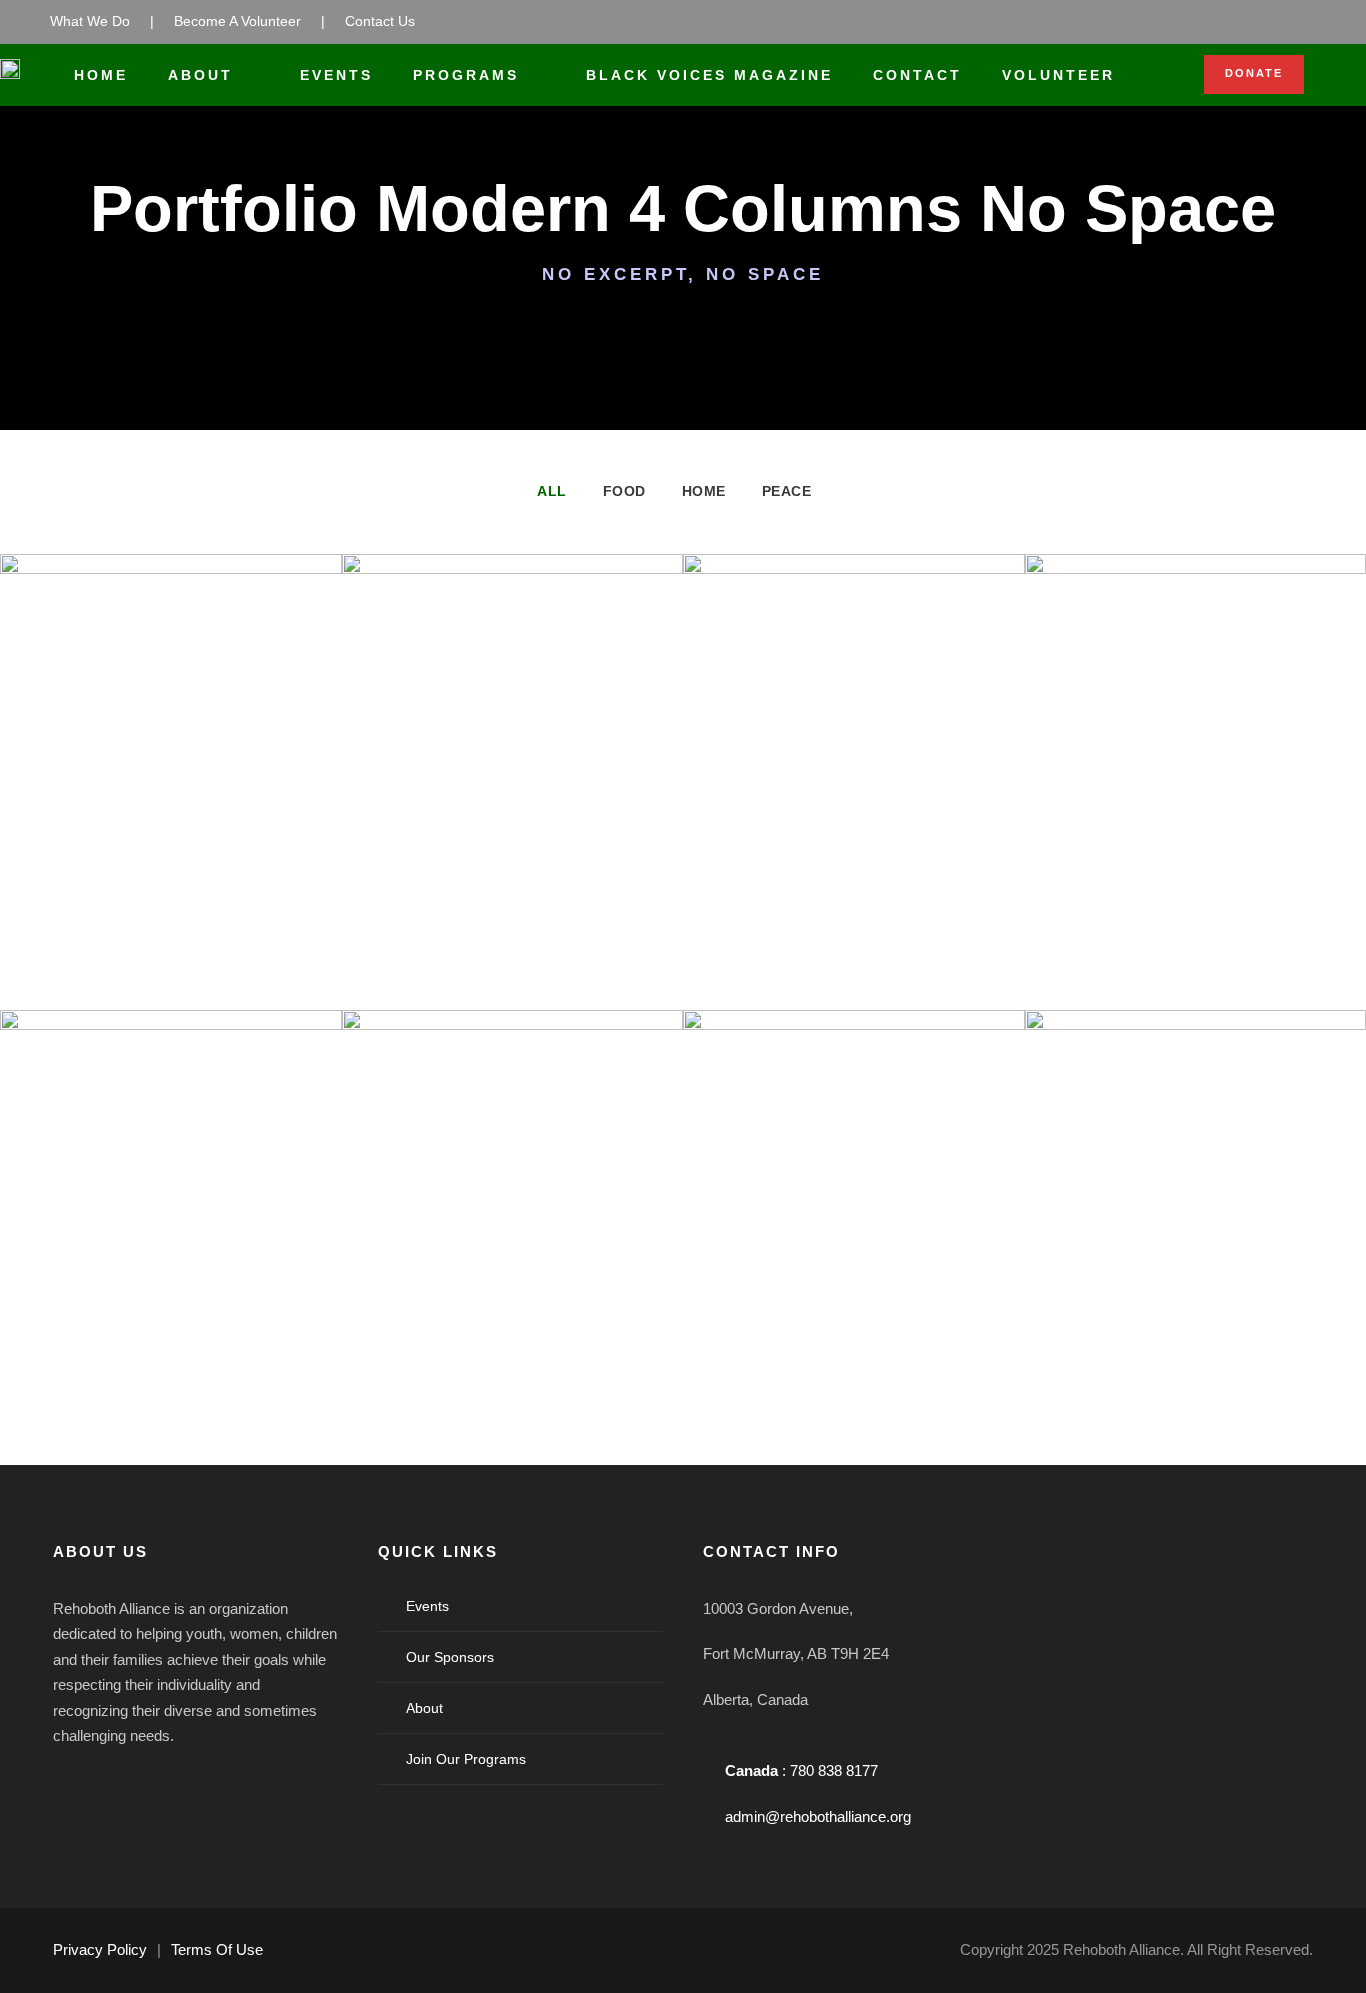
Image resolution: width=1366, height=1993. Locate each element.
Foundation (200, 879)
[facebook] (79, 1786)
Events (336, 75)
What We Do (90, 21)
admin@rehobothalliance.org (818, 1816)
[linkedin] (133, 1786)
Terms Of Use (217, 1949)
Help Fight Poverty (853, 848)
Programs (466, 75)
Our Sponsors (450, 1657)
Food (624, 491)
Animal (126, 1357)
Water (542, 879)
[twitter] (187, 1786)
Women (888, 879)
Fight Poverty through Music (854, 1303)
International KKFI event (170, 848)
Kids (1223, 879)
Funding (821, 879)
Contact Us (380, 21)
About (200, 75)
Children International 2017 (512, 1303)
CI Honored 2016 (1195, 848)
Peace (787, 491)
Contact (917, 75)
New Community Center (512, 848)
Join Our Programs (466, 1759)
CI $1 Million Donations (1195, 1303)
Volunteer (1058, 75)
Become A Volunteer (237, 21)
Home (101, 75)
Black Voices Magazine (709, 75)
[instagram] (241, 1786)
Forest (127, 879)
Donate (1254, 73)
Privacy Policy (100, 1949)
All (552, 491)
